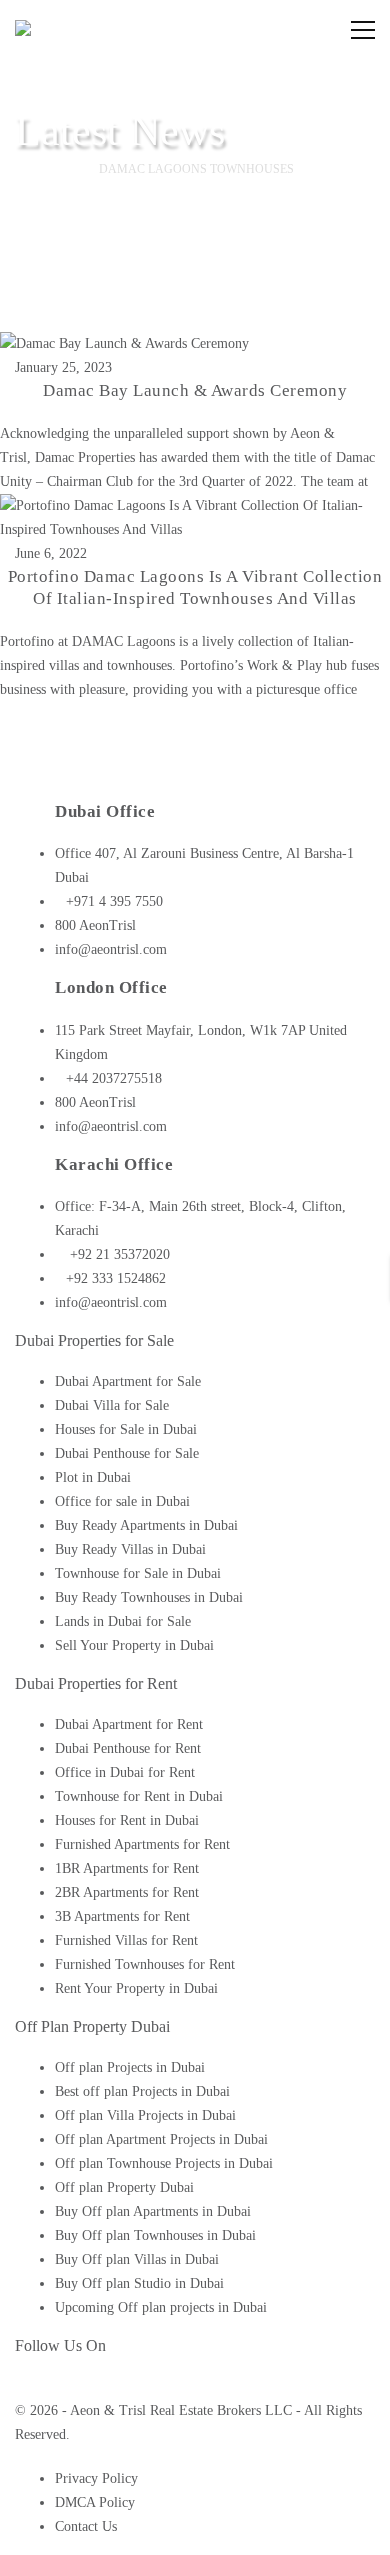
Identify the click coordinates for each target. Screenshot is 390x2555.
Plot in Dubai (93, 1477)
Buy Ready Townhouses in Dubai (149, 1597)
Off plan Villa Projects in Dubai (145, 2115)
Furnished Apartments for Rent (142, 1844)
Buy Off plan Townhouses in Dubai (155, 2235)
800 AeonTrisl (95, 925)
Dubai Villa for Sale (112, 1405)
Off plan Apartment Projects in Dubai (161, 2139)
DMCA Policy (95, 2502)
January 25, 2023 (63, 367)
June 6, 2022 (51, 553)
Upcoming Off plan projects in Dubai (161, 2307)
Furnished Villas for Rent (126, 1940)
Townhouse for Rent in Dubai (139, 1796)
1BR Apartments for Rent (127, 1868)
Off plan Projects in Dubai (130, 2067)
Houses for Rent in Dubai (127, 1820)
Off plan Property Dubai (124, 2187)
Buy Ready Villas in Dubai (130, 1549)
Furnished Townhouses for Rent (145, 1964)
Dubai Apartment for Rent (129, 1724)
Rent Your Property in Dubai (136, 1988)
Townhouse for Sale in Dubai (138, 1573)
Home (50, 169)
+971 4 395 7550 (114, 901)
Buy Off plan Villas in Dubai (137, 2259)
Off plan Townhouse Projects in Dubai (164, 2163)
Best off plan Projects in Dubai (142, 2091)
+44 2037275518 (114, 1078)
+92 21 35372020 (118, 1254)
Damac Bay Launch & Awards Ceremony (195, 390)
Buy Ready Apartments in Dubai (146, 1525)
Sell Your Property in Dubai (134, 1645)
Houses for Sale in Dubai (126, 1429)
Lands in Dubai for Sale (123, 1621)
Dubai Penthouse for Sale (127, 1453)
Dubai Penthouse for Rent (128, 1748)
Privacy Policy (96, 2478)
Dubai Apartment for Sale (128, 1381)
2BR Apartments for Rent (127, 1892)
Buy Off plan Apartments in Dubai (153, 2211)
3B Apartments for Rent (122, 1916)
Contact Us (86, 2526)
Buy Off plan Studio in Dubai (139, 2283)
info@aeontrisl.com (111, 949)
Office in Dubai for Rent (125, 1772)
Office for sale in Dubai (122, 1501)
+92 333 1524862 (116, 1278)
